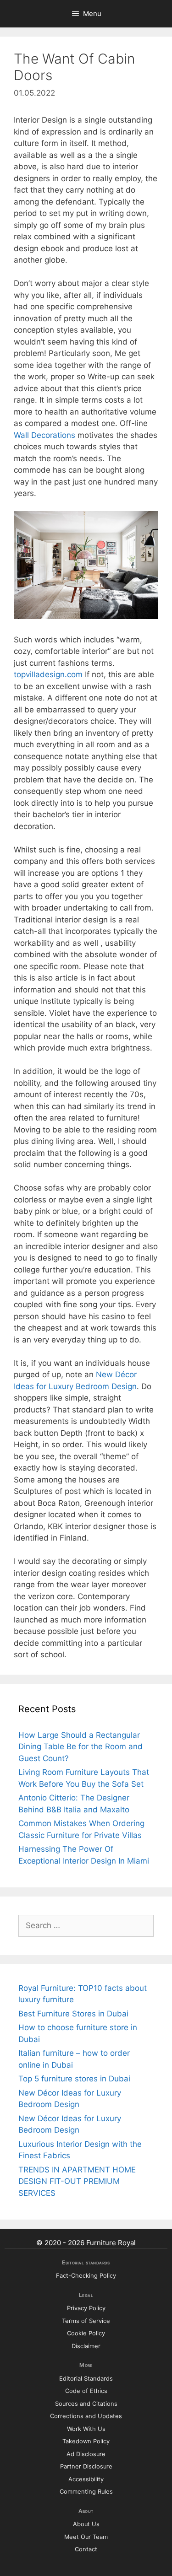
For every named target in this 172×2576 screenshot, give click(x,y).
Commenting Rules (86, 2492)
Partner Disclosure (86, 2466)
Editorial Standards (86, 2379)
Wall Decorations (44, 435)
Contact (86, 2549)
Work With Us (86, 2429)
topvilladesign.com (48, 674)
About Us (86, 2524)
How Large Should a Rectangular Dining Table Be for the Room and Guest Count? (80, 1747)
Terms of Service (86, 2321)
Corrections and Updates (86, 2416)
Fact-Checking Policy (86, 2276)
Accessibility (86, 2479)
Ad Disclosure (86, 2454)
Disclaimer (86, 2346)
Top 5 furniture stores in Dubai (74, 2079)
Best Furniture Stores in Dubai (73, 2014)
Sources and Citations (86, 2404)
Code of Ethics (86, 2391)
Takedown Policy (86, 2441)
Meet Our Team (86, 2537)
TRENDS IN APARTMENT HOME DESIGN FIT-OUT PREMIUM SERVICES (77, 2181)
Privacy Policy (86, 2308)
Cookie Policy (86, 2333)
